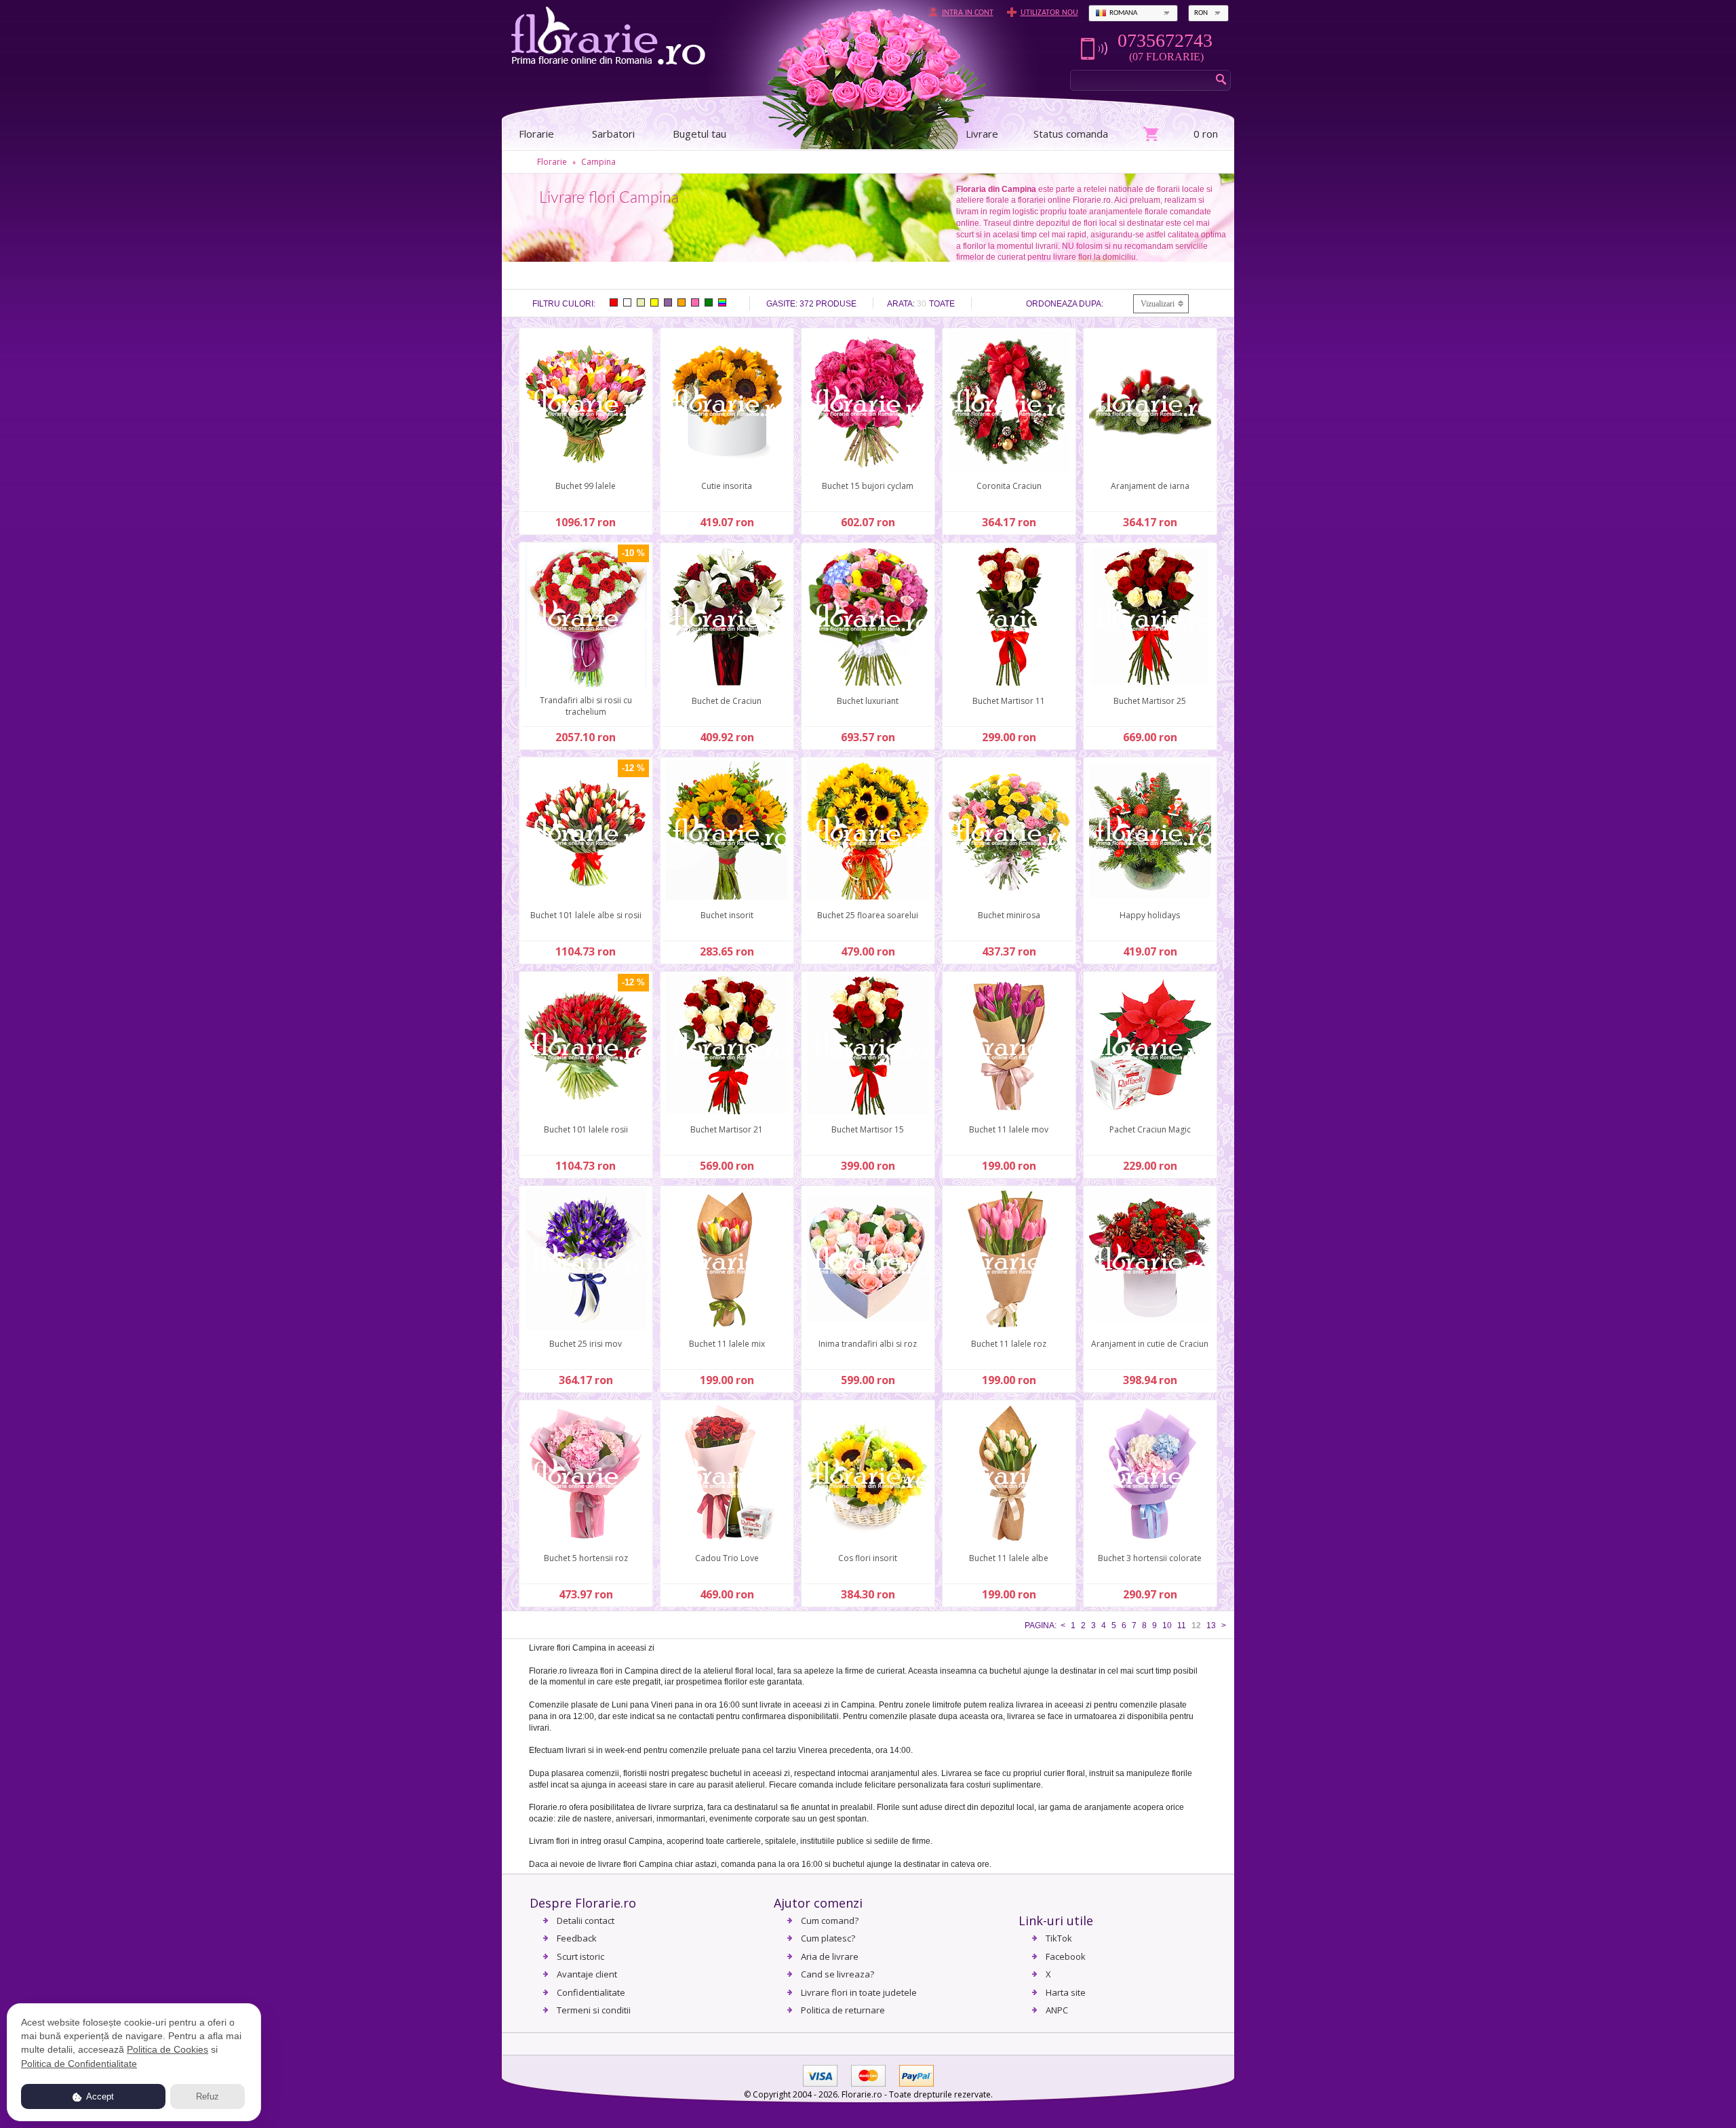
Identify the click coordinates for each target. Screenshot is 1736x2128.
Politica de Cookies (167, 2049)
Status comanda (1071, 134)
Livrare (982, 134)
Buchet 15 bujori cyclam (868, 486)
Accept (99, 2096)
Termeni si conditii (594, 2010)
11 (1182, 1625)
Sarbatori (613, 134)
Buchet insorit (727, 915)
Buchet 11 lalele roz (1009, 1344)
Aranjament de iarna (1150, 486)
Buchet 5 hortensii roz (586, 1558)
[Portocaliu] (682, 302)
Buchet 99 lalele (586, 486)
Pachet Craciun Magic (1150, 1129)
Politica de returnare (843, 2010)
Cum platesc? (828, 1938)
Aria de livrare (830, 1956)
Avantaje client (587, 1974)
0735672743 (1165, 41)
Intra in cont (968, 13)
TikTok (1059, 1938)
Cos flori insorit (868, 1558)
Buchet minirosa (1009, 915)
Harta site (1066, 1992)
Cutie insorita (727, 486)
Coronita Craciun (1009, 486)
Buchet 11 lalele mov (1009, 1129)
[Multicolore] (722, 302)
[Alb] (627, 302)
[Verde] (709, 302)
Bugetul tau (699, 134)
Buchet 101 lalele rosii (586, 1129)
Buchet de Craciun (727, 701)
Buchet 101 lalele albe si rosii (586, 915)
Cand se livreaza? (837, 1974)
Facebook (1066, 1956)
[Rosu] (614, 302)
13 (1211, 1625)
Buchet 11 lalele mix (727, 1344)
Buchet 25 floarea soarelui (868, 915)
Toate (942, 304)
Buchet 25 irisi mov (586, 1344)
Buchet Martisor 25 (1150, 701)
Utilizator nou (1049, 13)
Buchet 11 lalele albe (1009, 1558)
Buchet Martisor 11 (1009, 701)
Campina (598, 162)
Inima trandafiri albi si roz (868, 1344)
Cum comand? (830, 1920)
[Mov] (668, 302)
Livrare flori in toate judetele (859, 1992)
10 (1167, 1625)
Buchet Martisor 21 (727, 1129)
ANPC (1057, 2010)
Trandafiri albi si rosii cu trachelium (586, 706)
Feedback (577, 1938)
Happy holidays (1150, 915)
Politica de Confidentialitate (79, 2064)
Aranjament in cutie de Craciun (1150, 1344)
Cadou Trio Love (727, 1558)
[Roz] (695, 302)
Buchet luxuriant (868, 701)
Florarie (552, 162)
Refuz (208, 2096)
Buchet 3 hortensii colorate (1150, 1558)
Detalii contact (586, 1920)
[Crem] (641, 302)
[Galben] (654, 302)
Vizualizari (1158, 304)
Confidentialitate (591, 1992)
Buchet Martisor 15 (868, 1129)
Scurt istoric (580, 1956)
